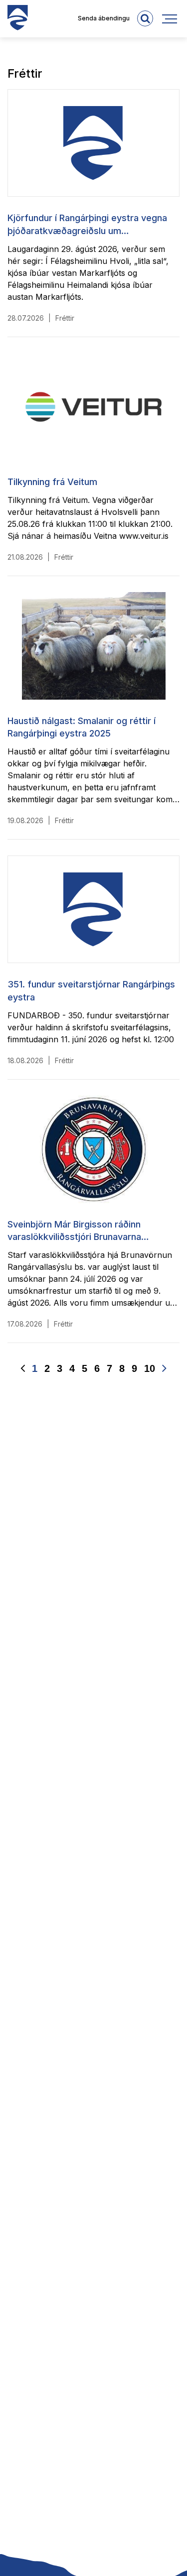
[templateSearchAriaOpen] (145, 18)
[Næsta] (164, 1369)
